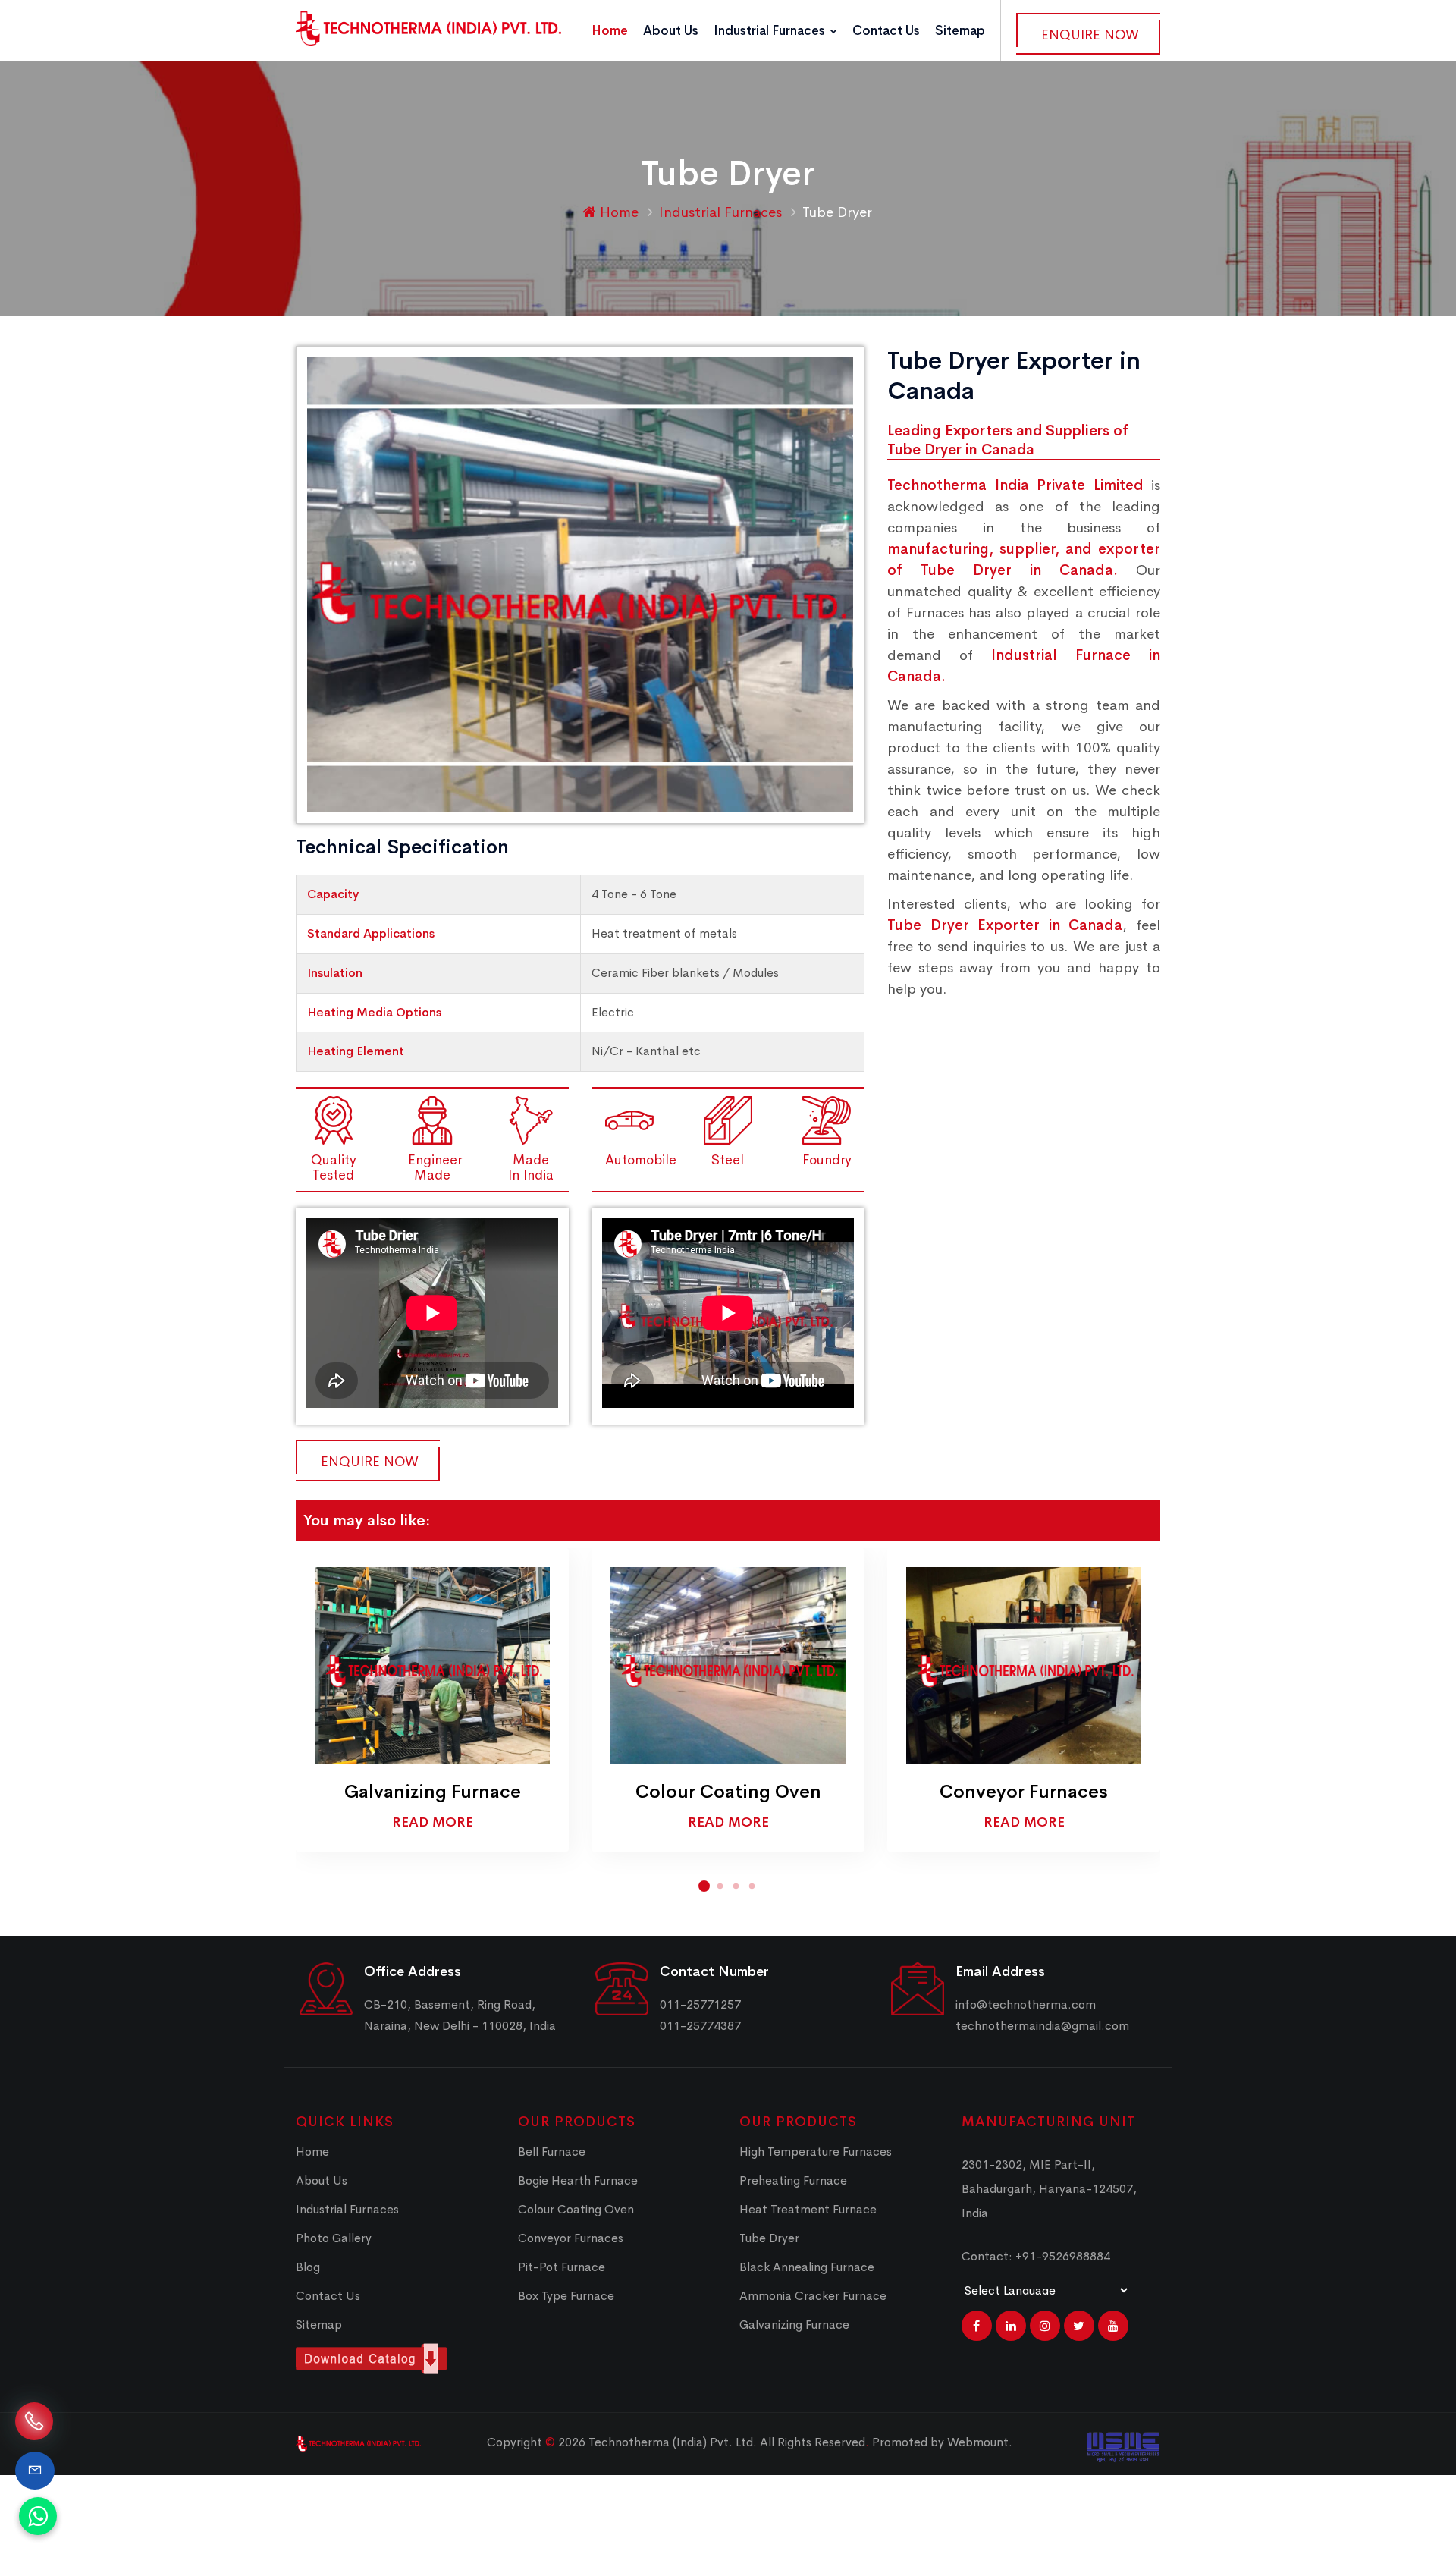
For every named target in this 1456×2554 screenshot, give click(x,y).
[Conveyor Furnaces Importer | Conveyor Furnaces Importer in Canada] (1024, 1665)
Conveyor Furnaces (1024, 1792)
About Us (671, 31)
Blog (308, 2267)
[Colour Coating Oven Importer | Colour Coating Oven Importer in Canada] (728, 1665)
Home (610, 31)
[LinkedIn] (1011, 2326)
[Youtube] (1113, 2326)
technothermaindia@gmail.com (1042, 2026)
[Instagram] (1045, 2326)
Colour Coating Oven (728, 1792)
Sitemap (960, 31)
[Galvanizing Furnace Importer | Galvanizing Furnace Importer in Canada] (432, 1665)
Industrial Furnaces (771, 31)
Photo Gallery (334, 2238)
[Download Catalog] (395, 2359)
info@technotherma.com (1026, 2004)
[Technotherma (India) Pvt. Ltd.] (428, 28)
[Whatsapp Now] (38, 2516)
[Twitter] (1079, 2326)
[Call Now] (34, 2419)
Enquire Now (1090, 35)
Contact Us (886, 31)
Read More (433, 1822)
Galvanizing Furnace (433, 1792)
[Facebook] (977, 2326)
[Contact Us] (35, 2471)
